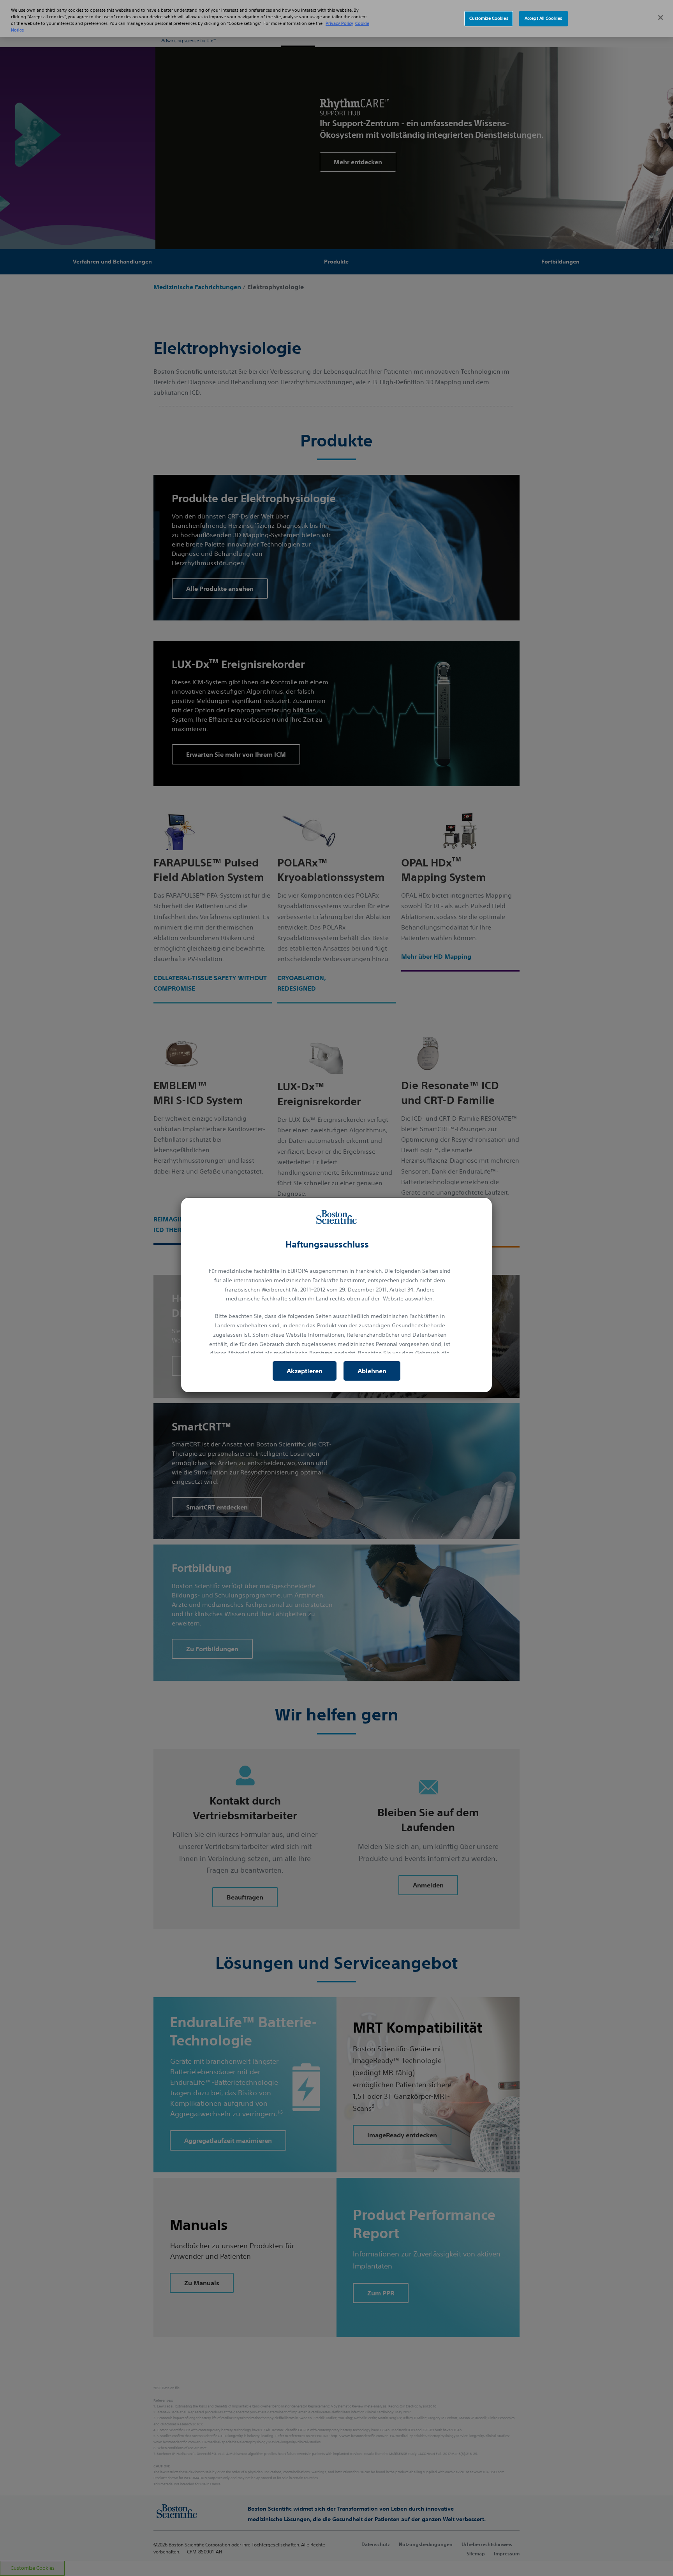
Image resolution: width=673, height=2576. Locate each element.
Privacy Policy (339, 23)
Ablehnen (372, 1371)
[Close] (661, 18)
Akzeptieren (305, 1371)
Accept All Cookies (543, 18)
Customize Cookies (489, 18)
